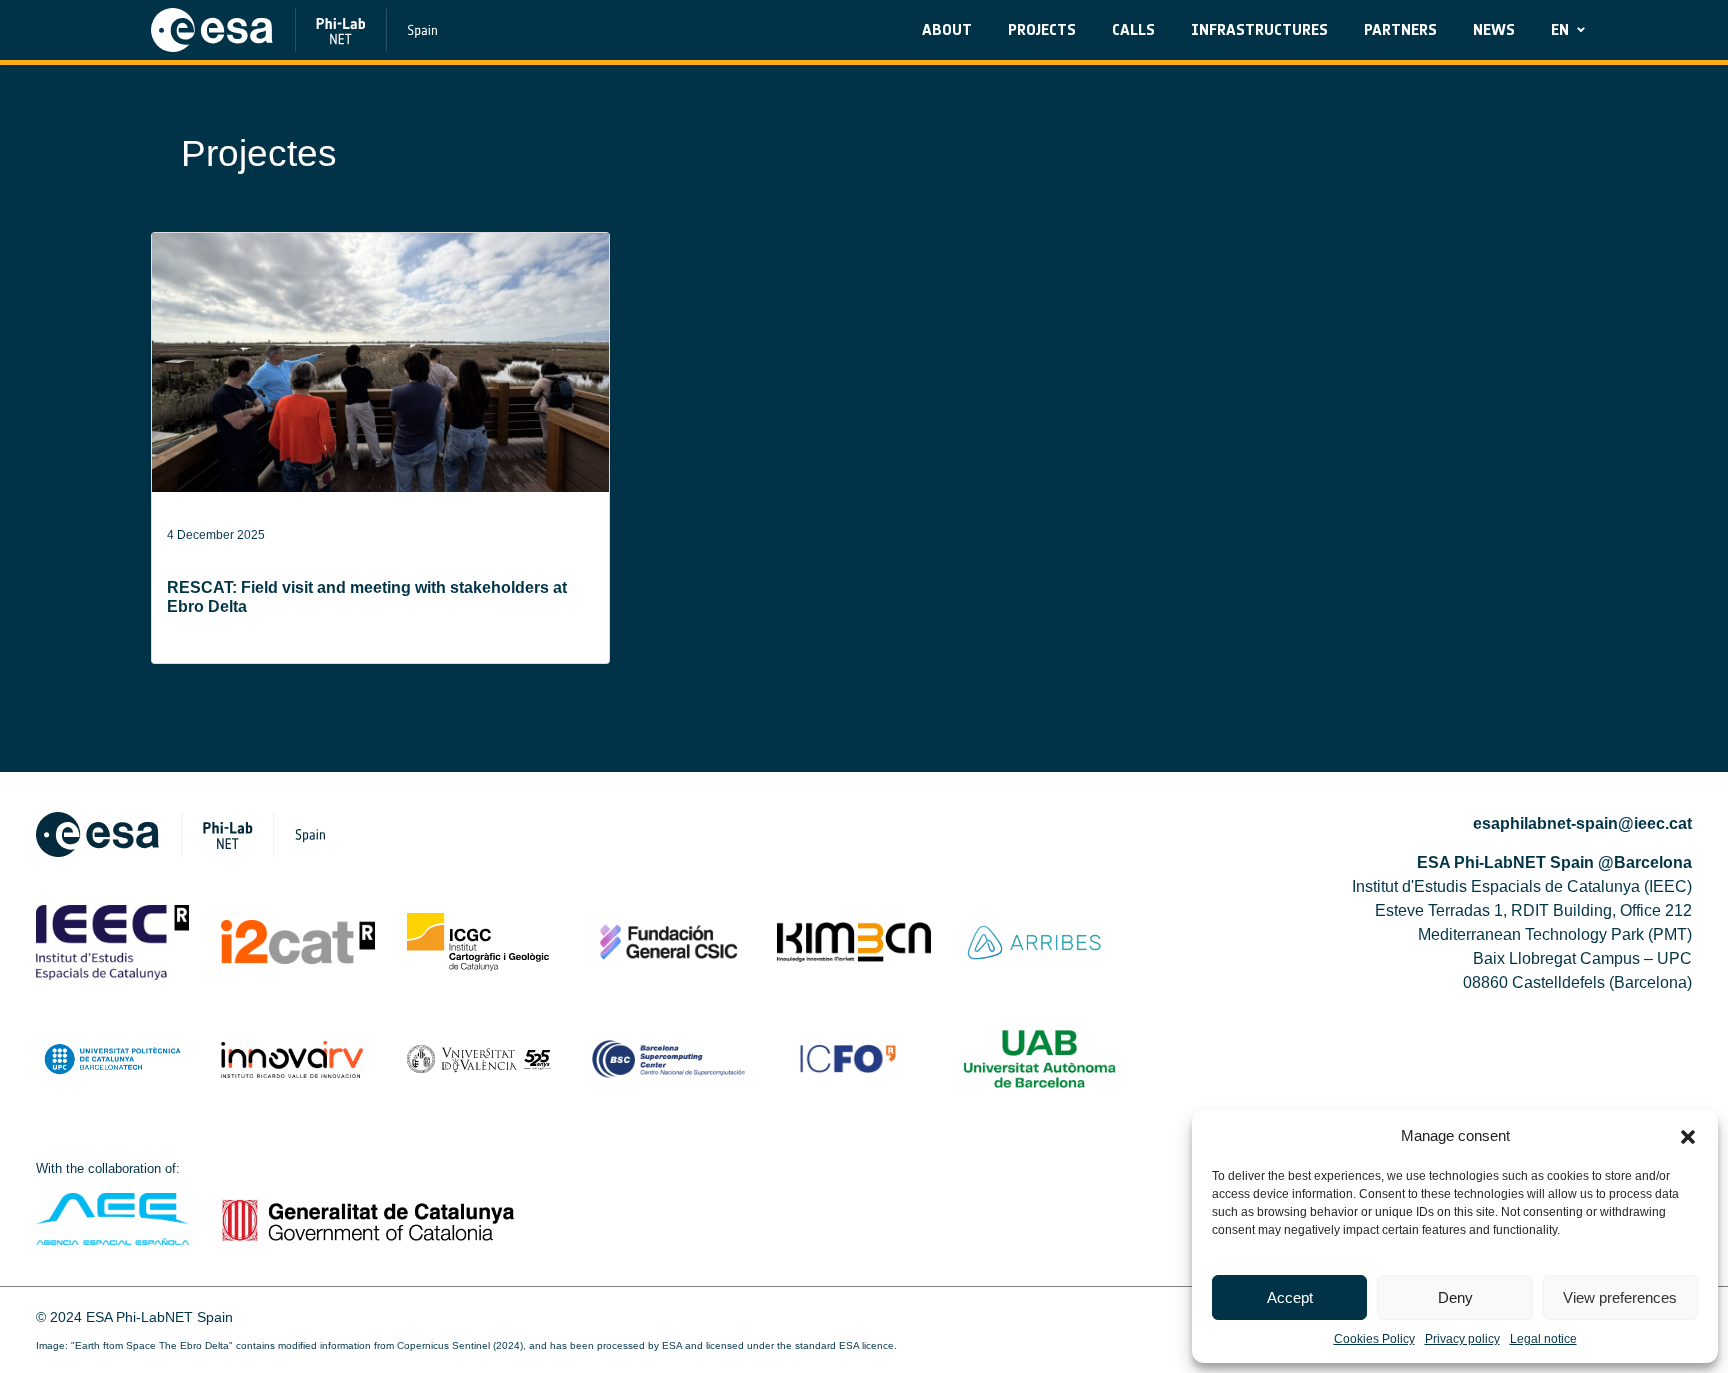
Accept (1290, 1297)
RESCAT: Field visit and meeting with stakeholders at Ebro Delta (367, 597)
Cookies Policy (1374, 1339)
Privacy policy (1462, 1339)
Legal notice (1543, 1339)
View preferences (1620, 1297)
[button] (1688, 1136)
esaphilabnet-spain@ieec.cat (1582, 823)
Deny (1455, 1297)
